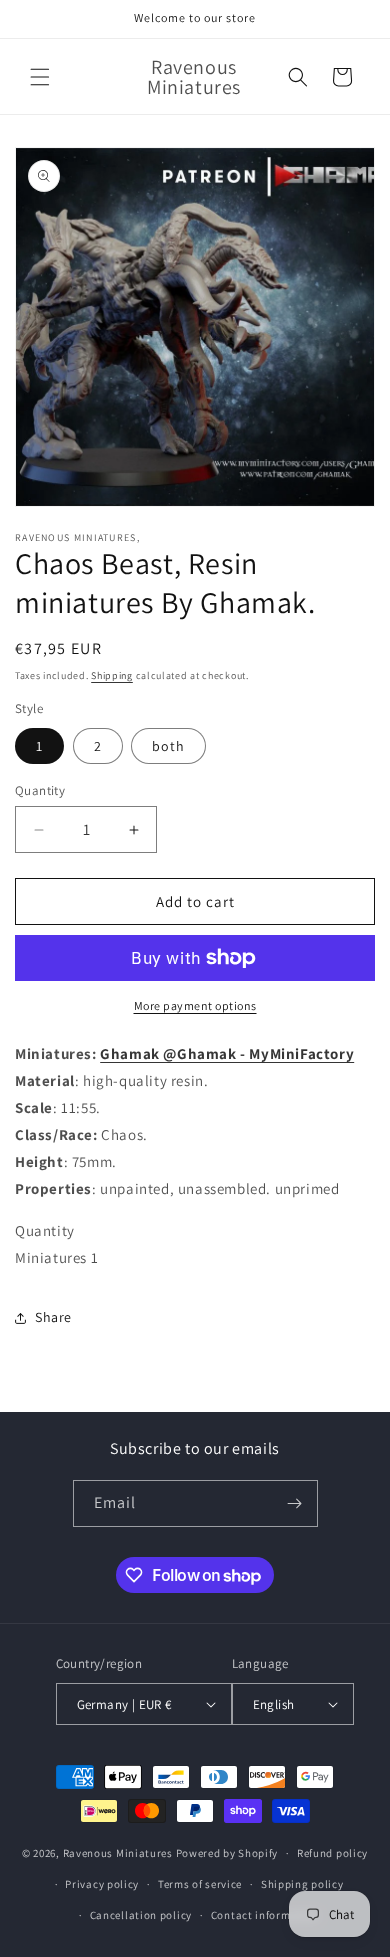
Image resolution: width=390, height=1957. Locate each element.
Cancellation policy (141, 1915)
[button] (40, 77)
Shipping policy (302, 1884)
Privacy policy (102, 1884)
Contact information (265, 1915)
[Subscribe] (295, 1503)
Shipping (112, 675)
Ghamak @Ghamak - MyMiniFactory (227, 1053)
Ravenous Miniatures (118, 1853)
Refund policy (332, 1853)
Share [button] (53, 1317)
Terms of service (200, 1884)
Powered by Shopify (227, 1853)
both (168, 746)
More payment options (195, 1005)
